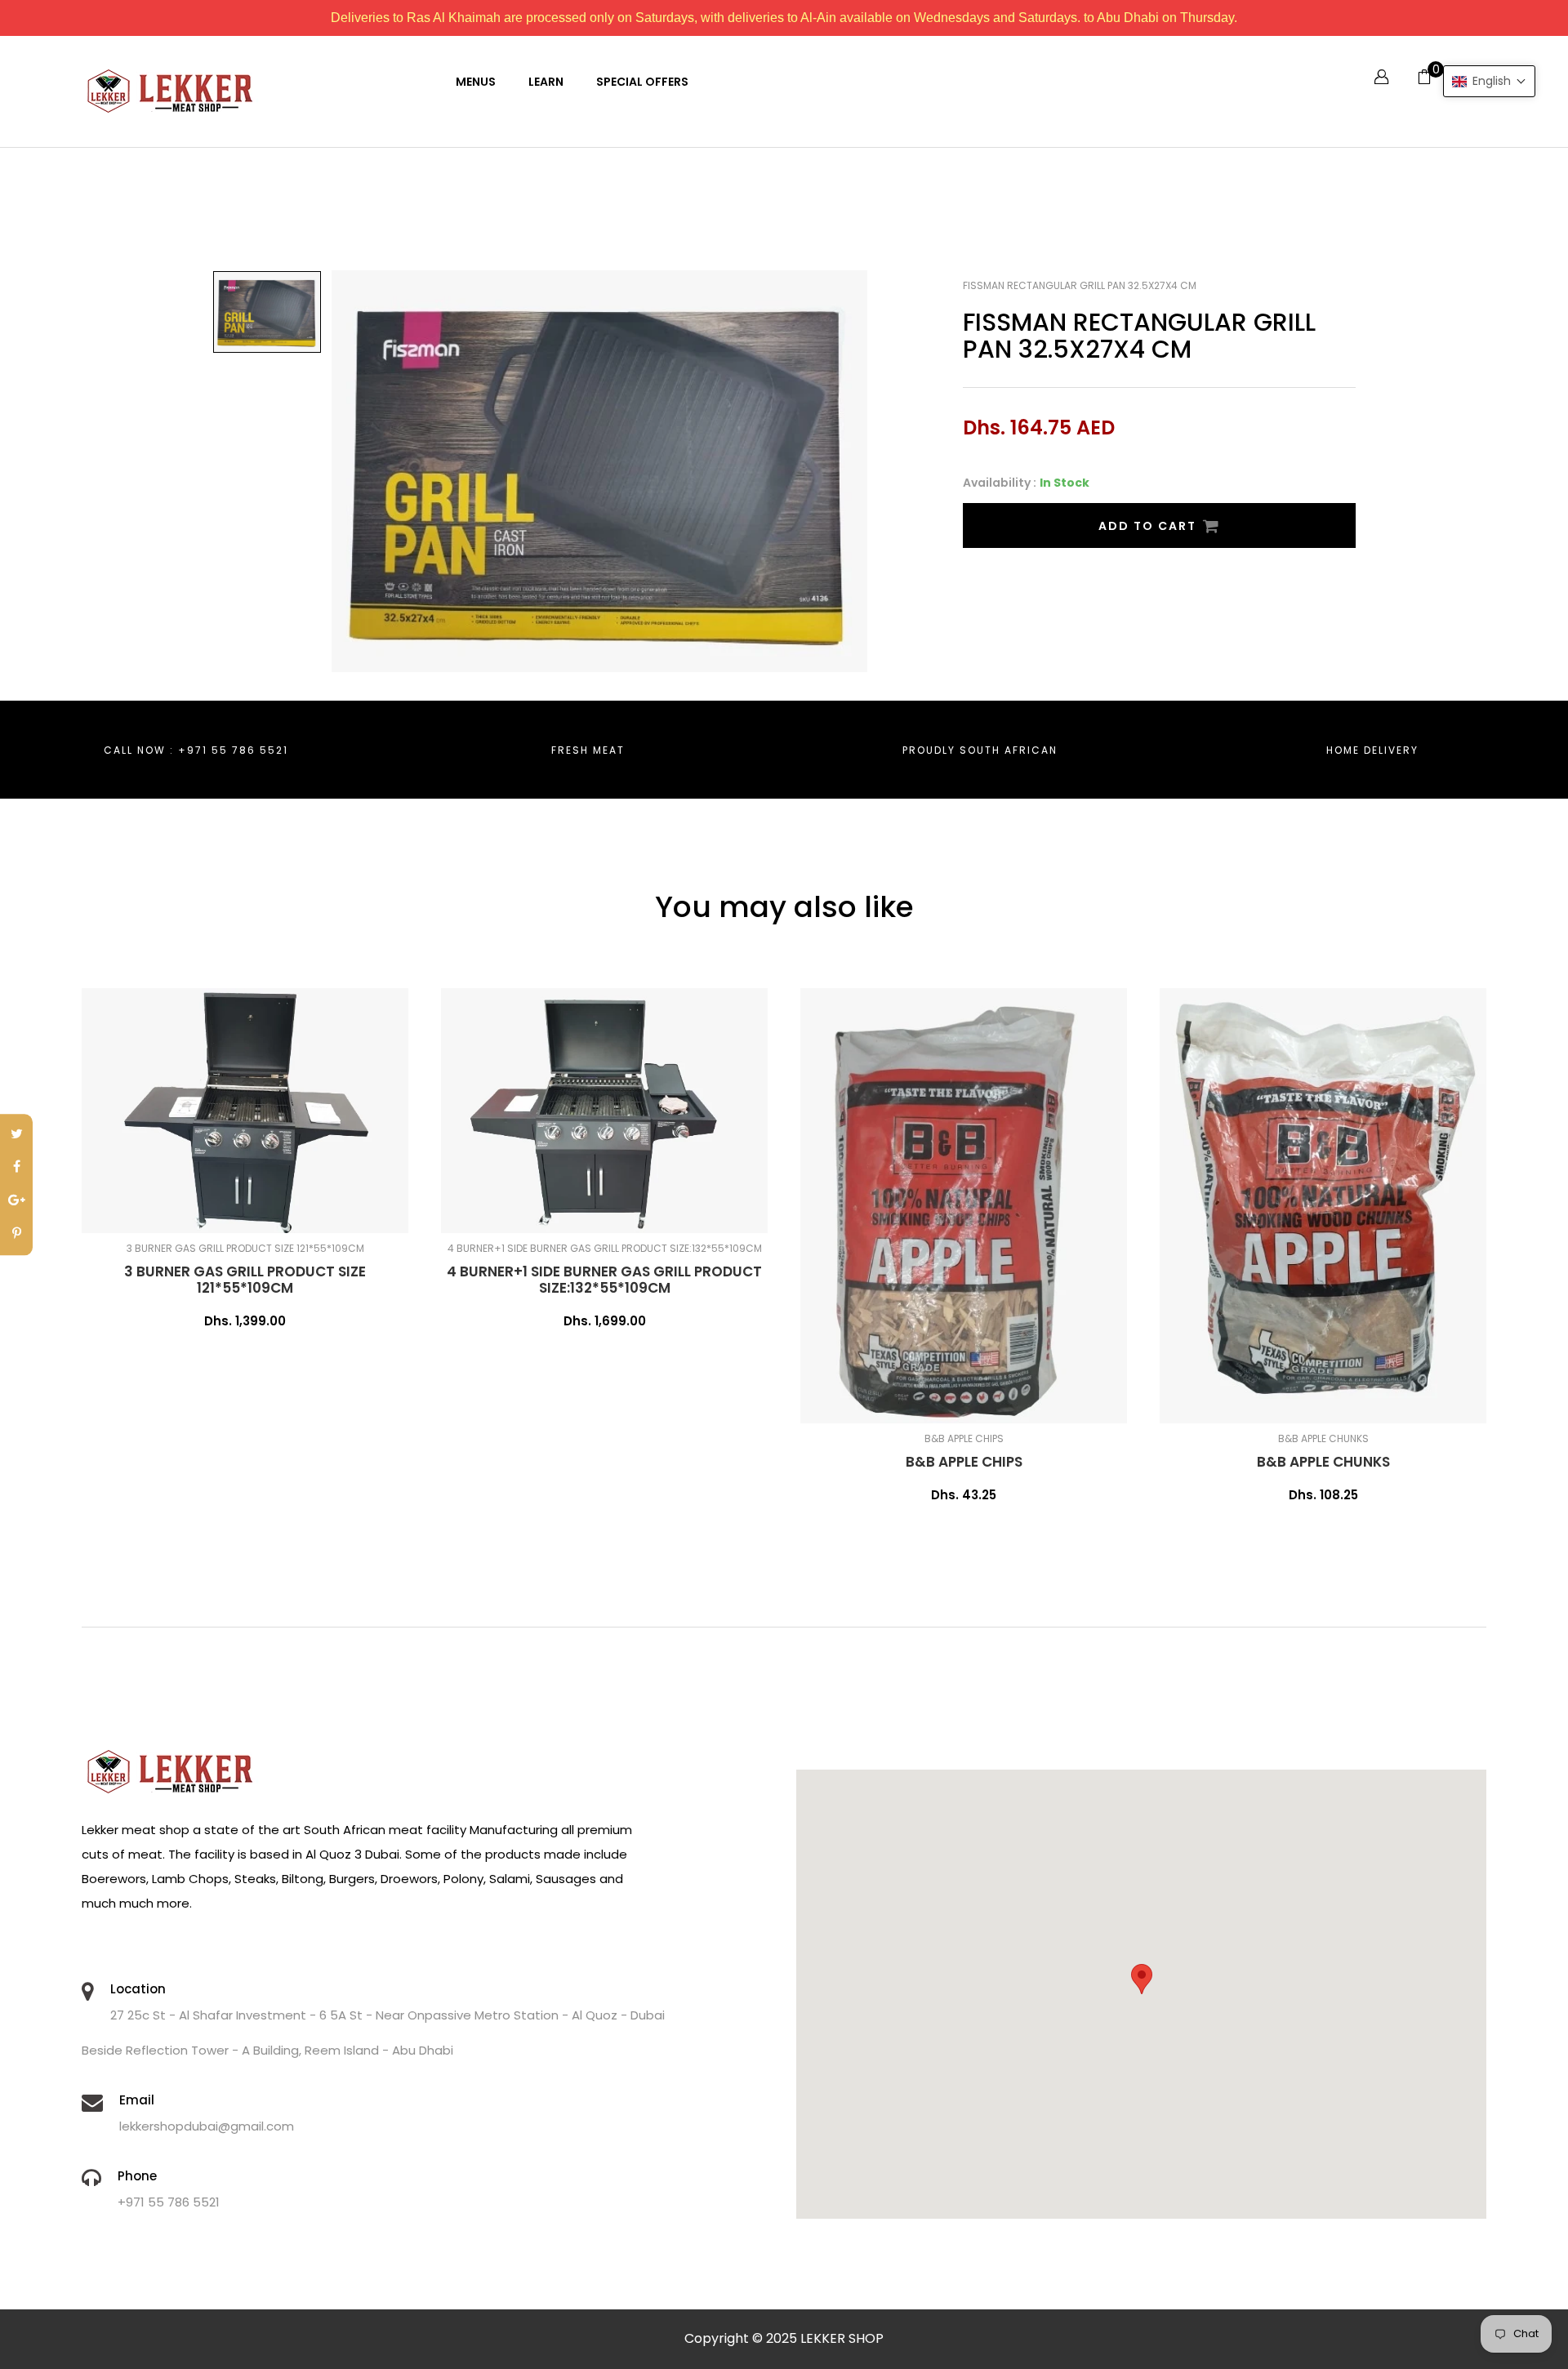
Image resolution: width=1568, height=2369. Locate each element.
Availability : (1000, 483)
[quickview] (298, 1213)
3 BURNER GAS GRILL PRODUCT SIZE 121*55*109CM (245, 1280)
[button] (1489, 81)
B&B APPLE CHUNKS (1323, 1462)
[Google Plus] (16, 1202)
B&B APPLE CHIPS (964, 1462)
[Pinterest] (16, 1234)
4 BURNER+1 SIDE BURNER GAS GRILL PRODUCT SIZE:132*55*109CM (604, 1280)
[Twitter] (16, 1135)
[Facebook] (16, 1168)
